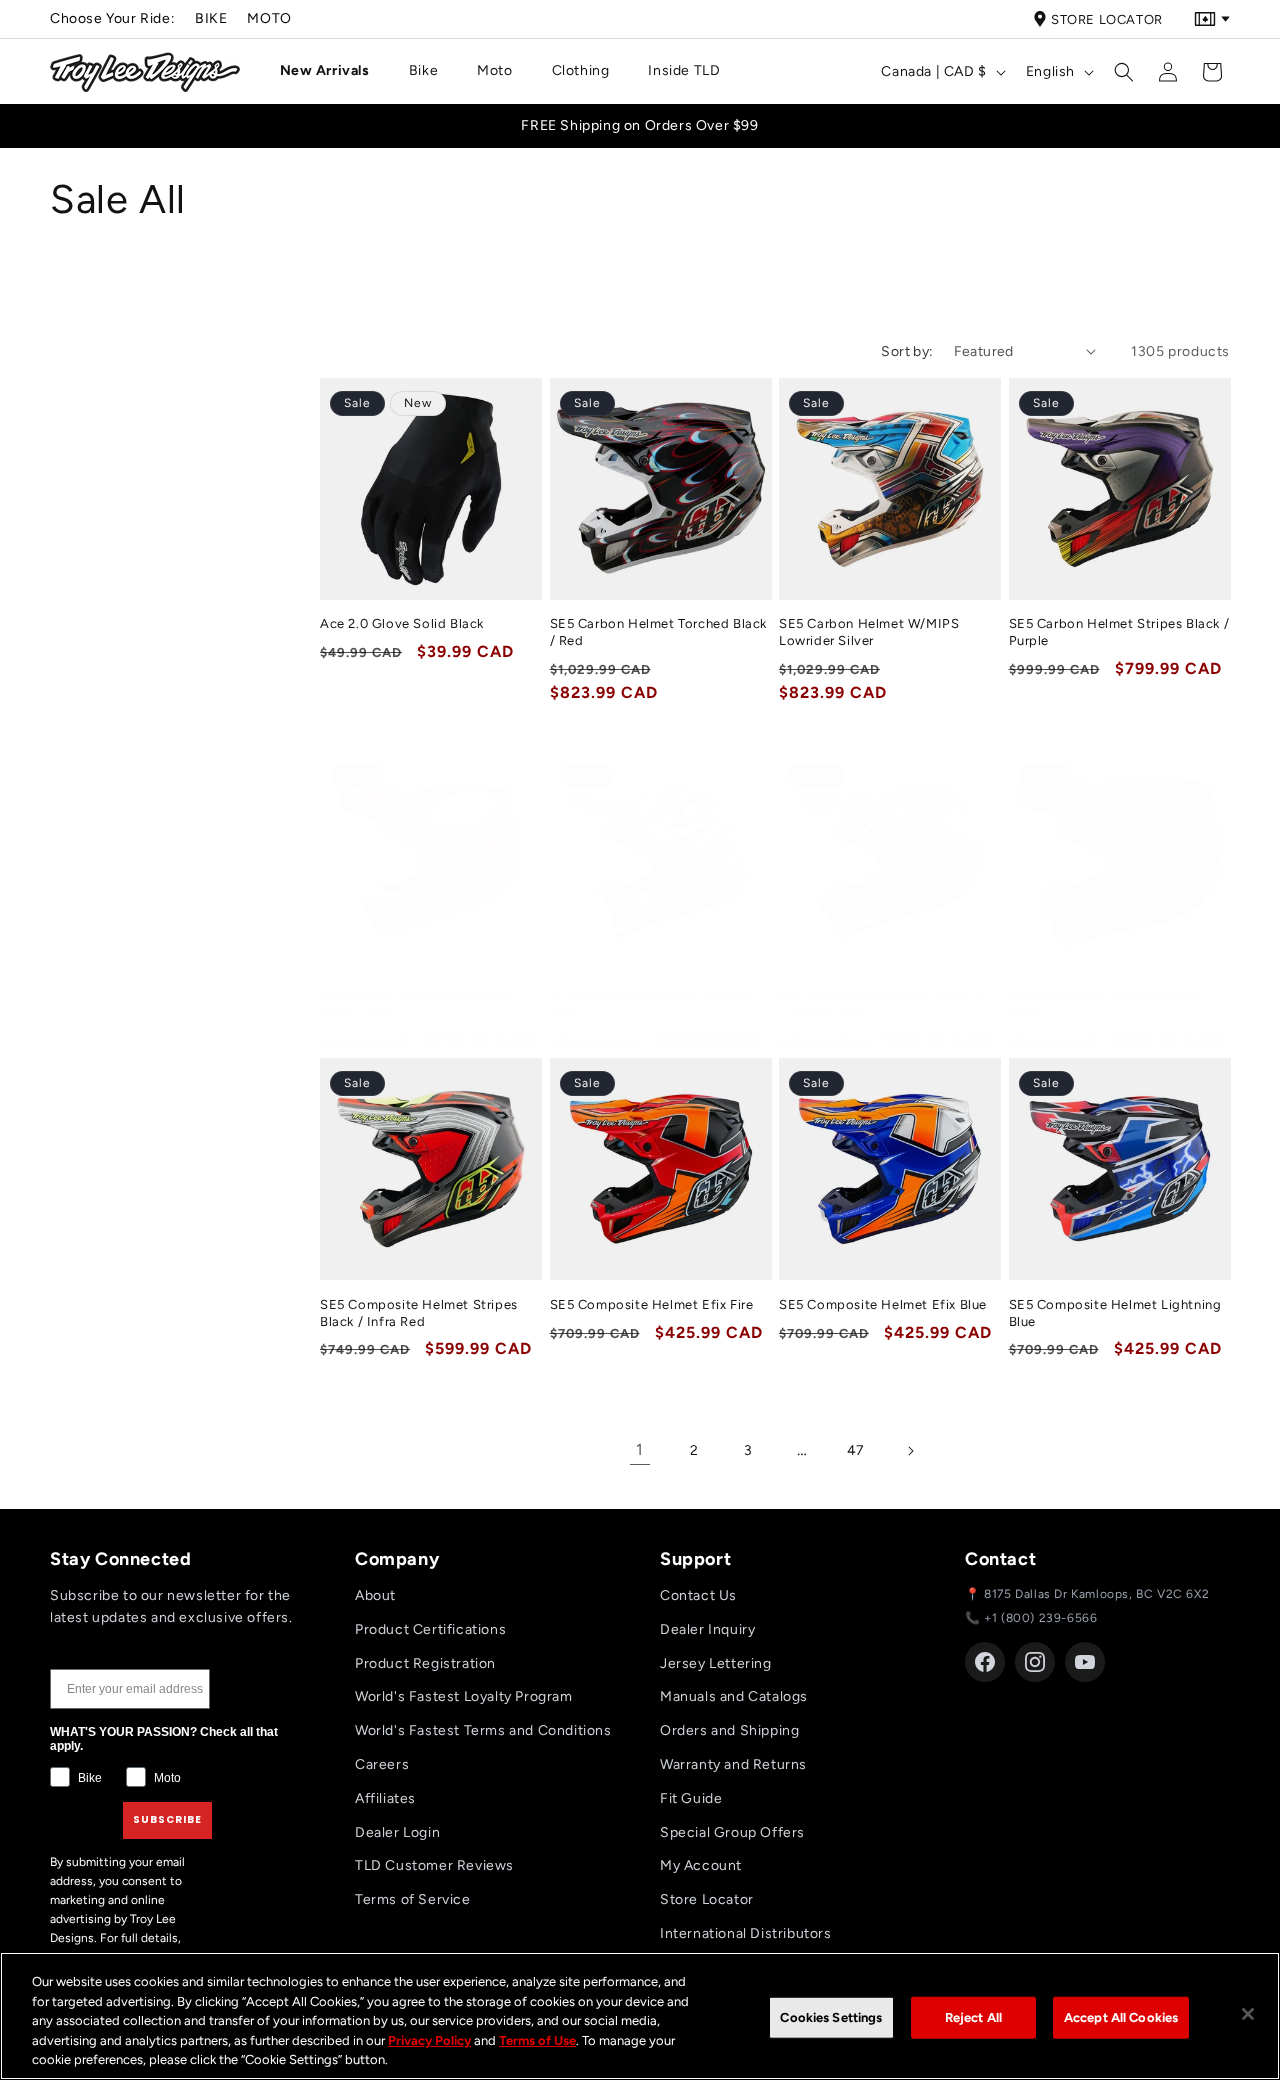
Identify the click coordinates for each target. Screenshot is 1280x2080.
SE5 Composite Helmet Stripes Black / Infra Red (419, 1313)
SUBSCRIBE (167, 1819)
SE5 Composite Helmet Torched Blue (652, 1005)
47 (856, 1450)
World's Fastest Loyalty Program (464, 1696)
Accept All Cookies (1121, 2017)
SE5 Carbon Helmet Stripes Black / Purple (1119, 632)
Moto (269, 18)
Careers (382, 1764)
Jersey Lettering (716, 1663)
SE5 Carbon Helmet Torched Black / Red (659, 632)
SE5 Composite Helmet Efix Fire (652, 1304)
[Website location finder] (1212, 19)
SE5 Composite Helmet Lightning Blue (1115, 1313)
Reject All (973, 2017)
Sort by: (907, 351)
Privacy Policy (429, 2040)
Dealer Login (397, 1832)
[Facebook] (985, 1662)
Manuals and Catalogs (734, 1696)
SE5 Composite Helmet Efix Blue (883, 1304)
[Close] (1248, 2014)
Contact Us (698, 1595)
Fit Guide (691, 1798)
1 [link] (640, 1449)
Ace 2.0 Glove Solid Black (402, 623)
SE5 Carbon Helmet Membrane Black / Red (418, 1005)
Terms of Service (413, 1899)
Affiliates (385, 1798)
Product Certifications (430, 1629)
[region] (640, 2016)
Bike (211, 18)
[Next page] (910, 1451)
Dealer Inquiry (707, 1629)
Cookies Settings (831, 2017)
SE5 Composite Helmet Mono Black (1103, 1005)
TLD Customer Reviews (434, 1865)
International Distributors (746, 1933)
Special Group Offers (732, 1832)
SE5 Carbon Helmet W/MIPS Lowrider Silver (869, 632)
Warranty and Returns (733, 1764)
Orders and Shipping (729, 1730)
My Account (701, 1865)
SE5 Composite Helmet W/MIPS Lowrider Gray (881, 1005)
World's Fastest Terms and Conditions (483, 1730)
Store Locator (1107, 19)
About (375, 1595)
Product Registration (425, 1663)
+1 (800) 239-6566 (1040, 1618)
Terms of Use (537, 2040)
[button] (332, 71)
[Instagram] (1035, 1662)
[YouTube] (1085, 1662)
